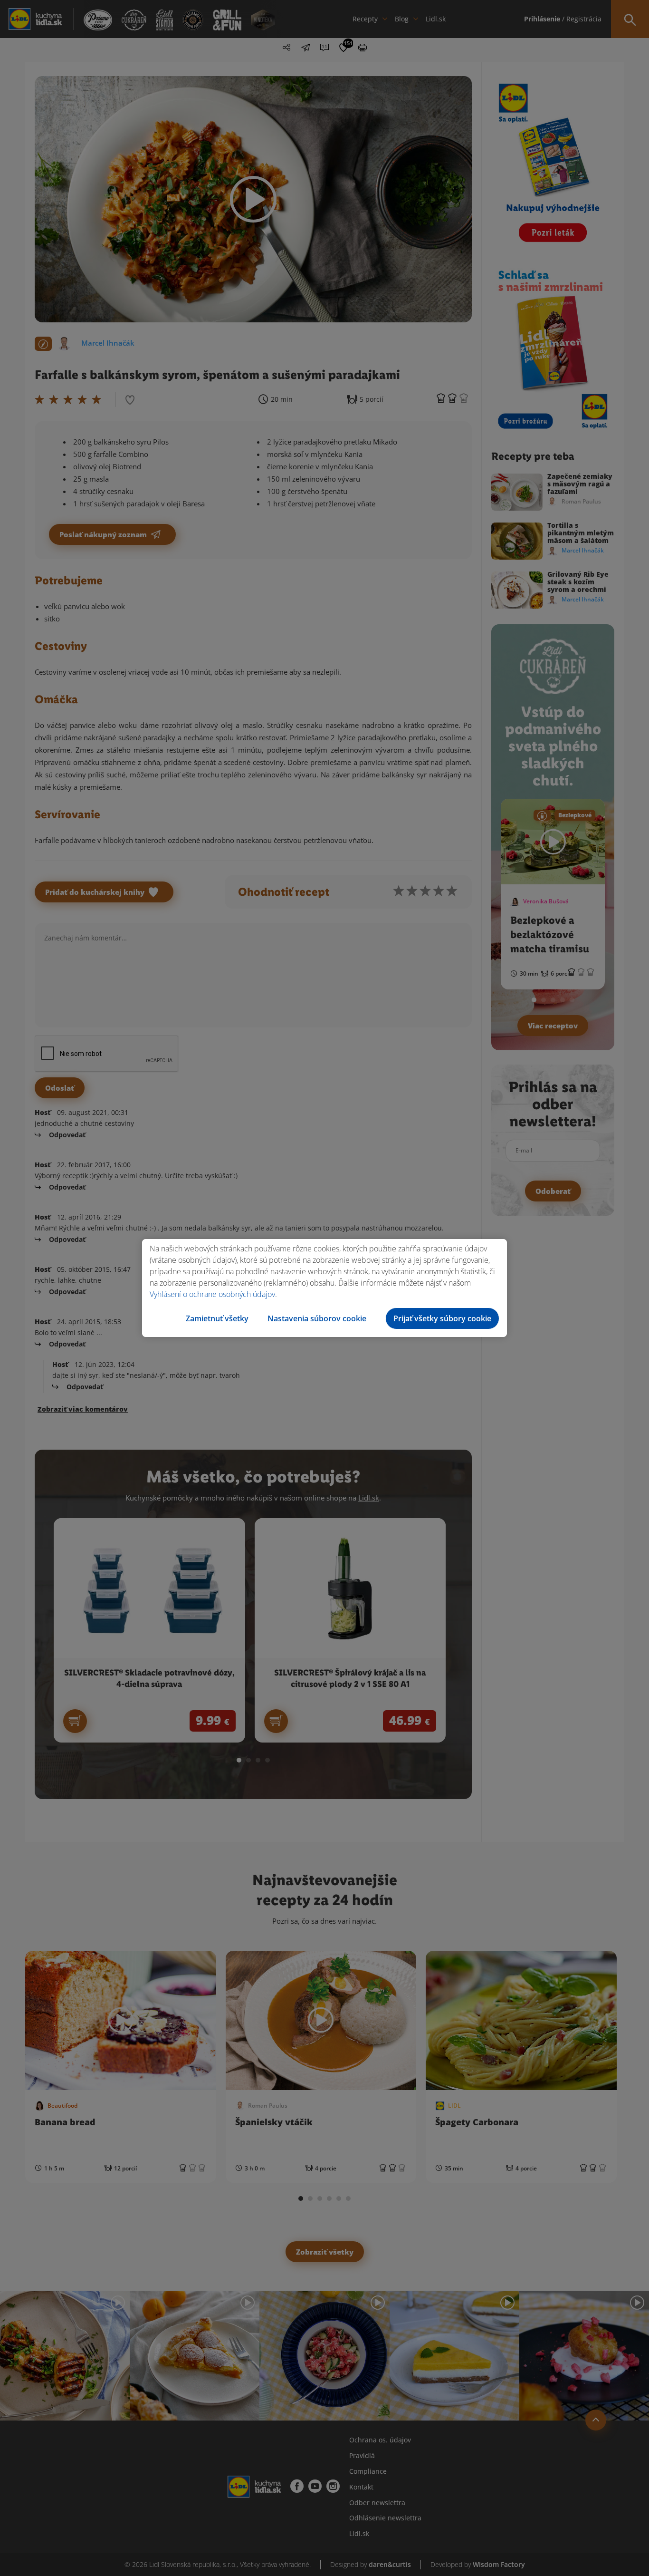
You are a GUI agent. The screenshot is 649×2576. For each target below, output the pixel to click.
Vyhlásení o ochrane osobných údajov (212, 1294)
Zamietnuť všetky (217, 1318)
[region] (324, 1288)
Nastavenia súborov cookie (317, 1318)
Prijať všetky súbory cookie (442, 1318)
